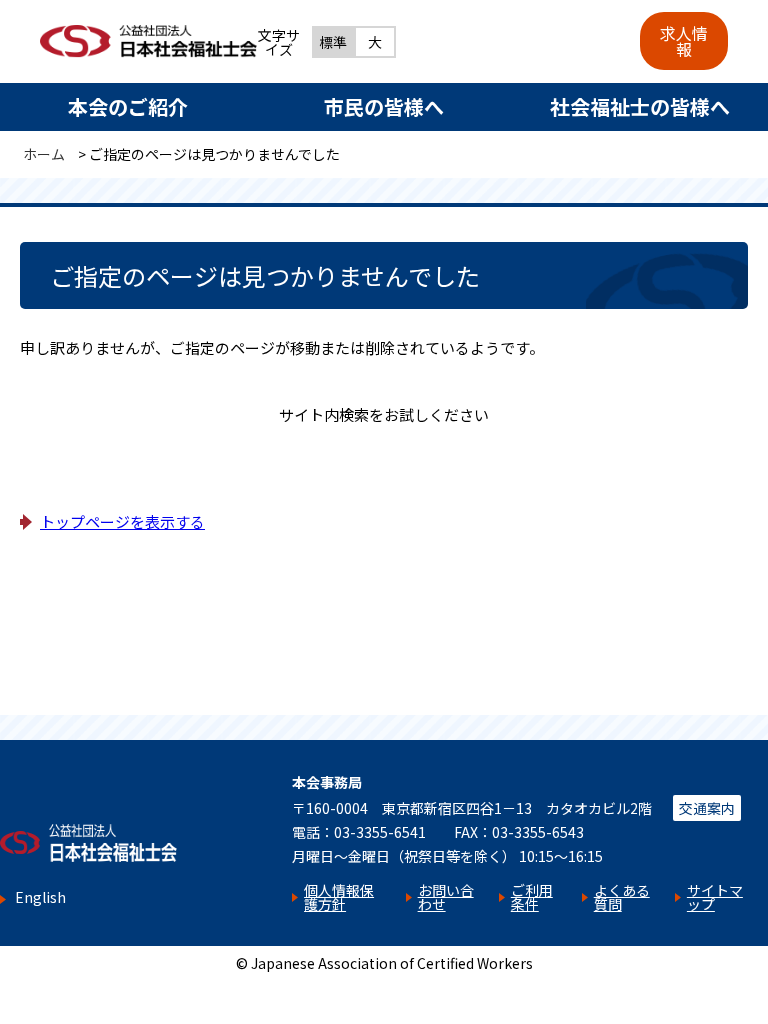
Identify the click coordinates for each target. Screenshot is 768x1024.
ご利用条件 (532, 897)
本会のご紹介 (128, 106)
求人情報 (684, 41)
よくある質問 (622, 897)
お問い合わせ (446, 897)
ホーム (44, 154)
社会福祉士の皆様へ (640, 106)
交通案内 (707, 808)
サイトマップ (715, 897)
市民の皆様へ (384, 106)
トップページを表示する (122, 521)
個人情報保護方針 (339, 897)
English (40, 897)
